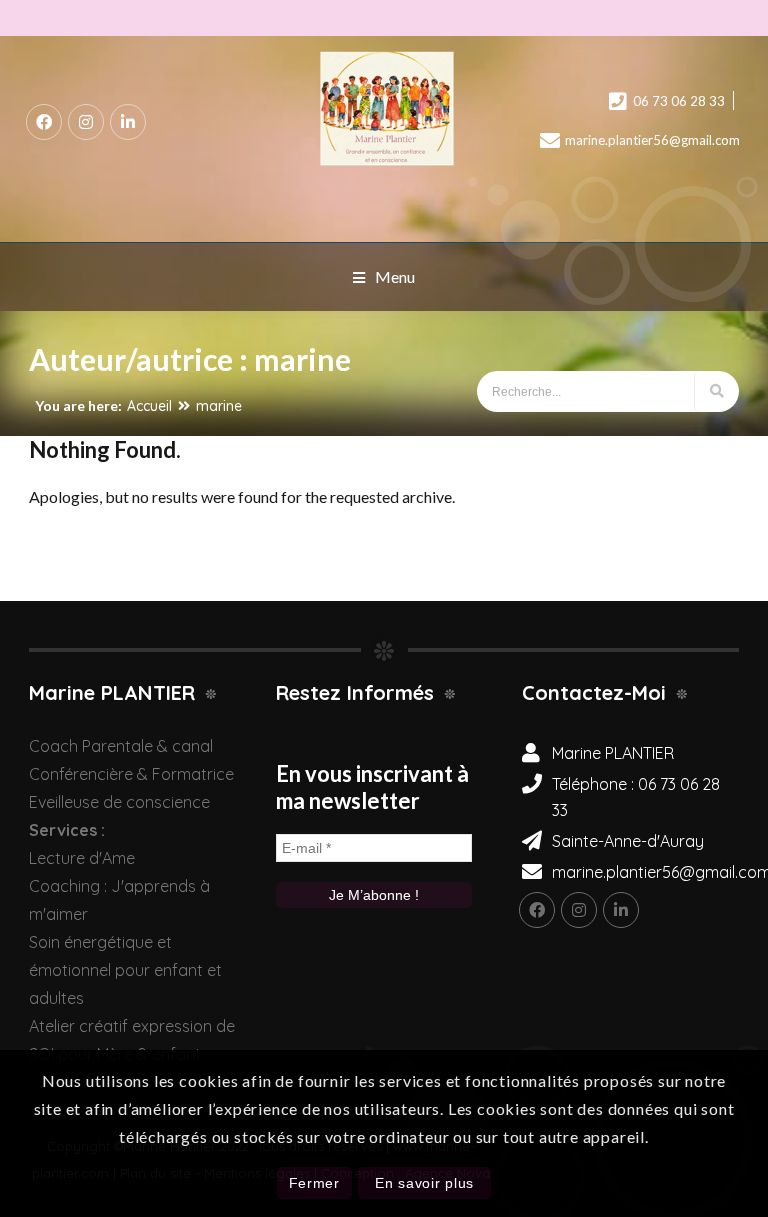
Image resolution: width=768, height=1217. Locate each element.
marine (219, 406)
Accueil (149, 406)
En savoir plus (424, 1183)
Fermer (314, 1183)
